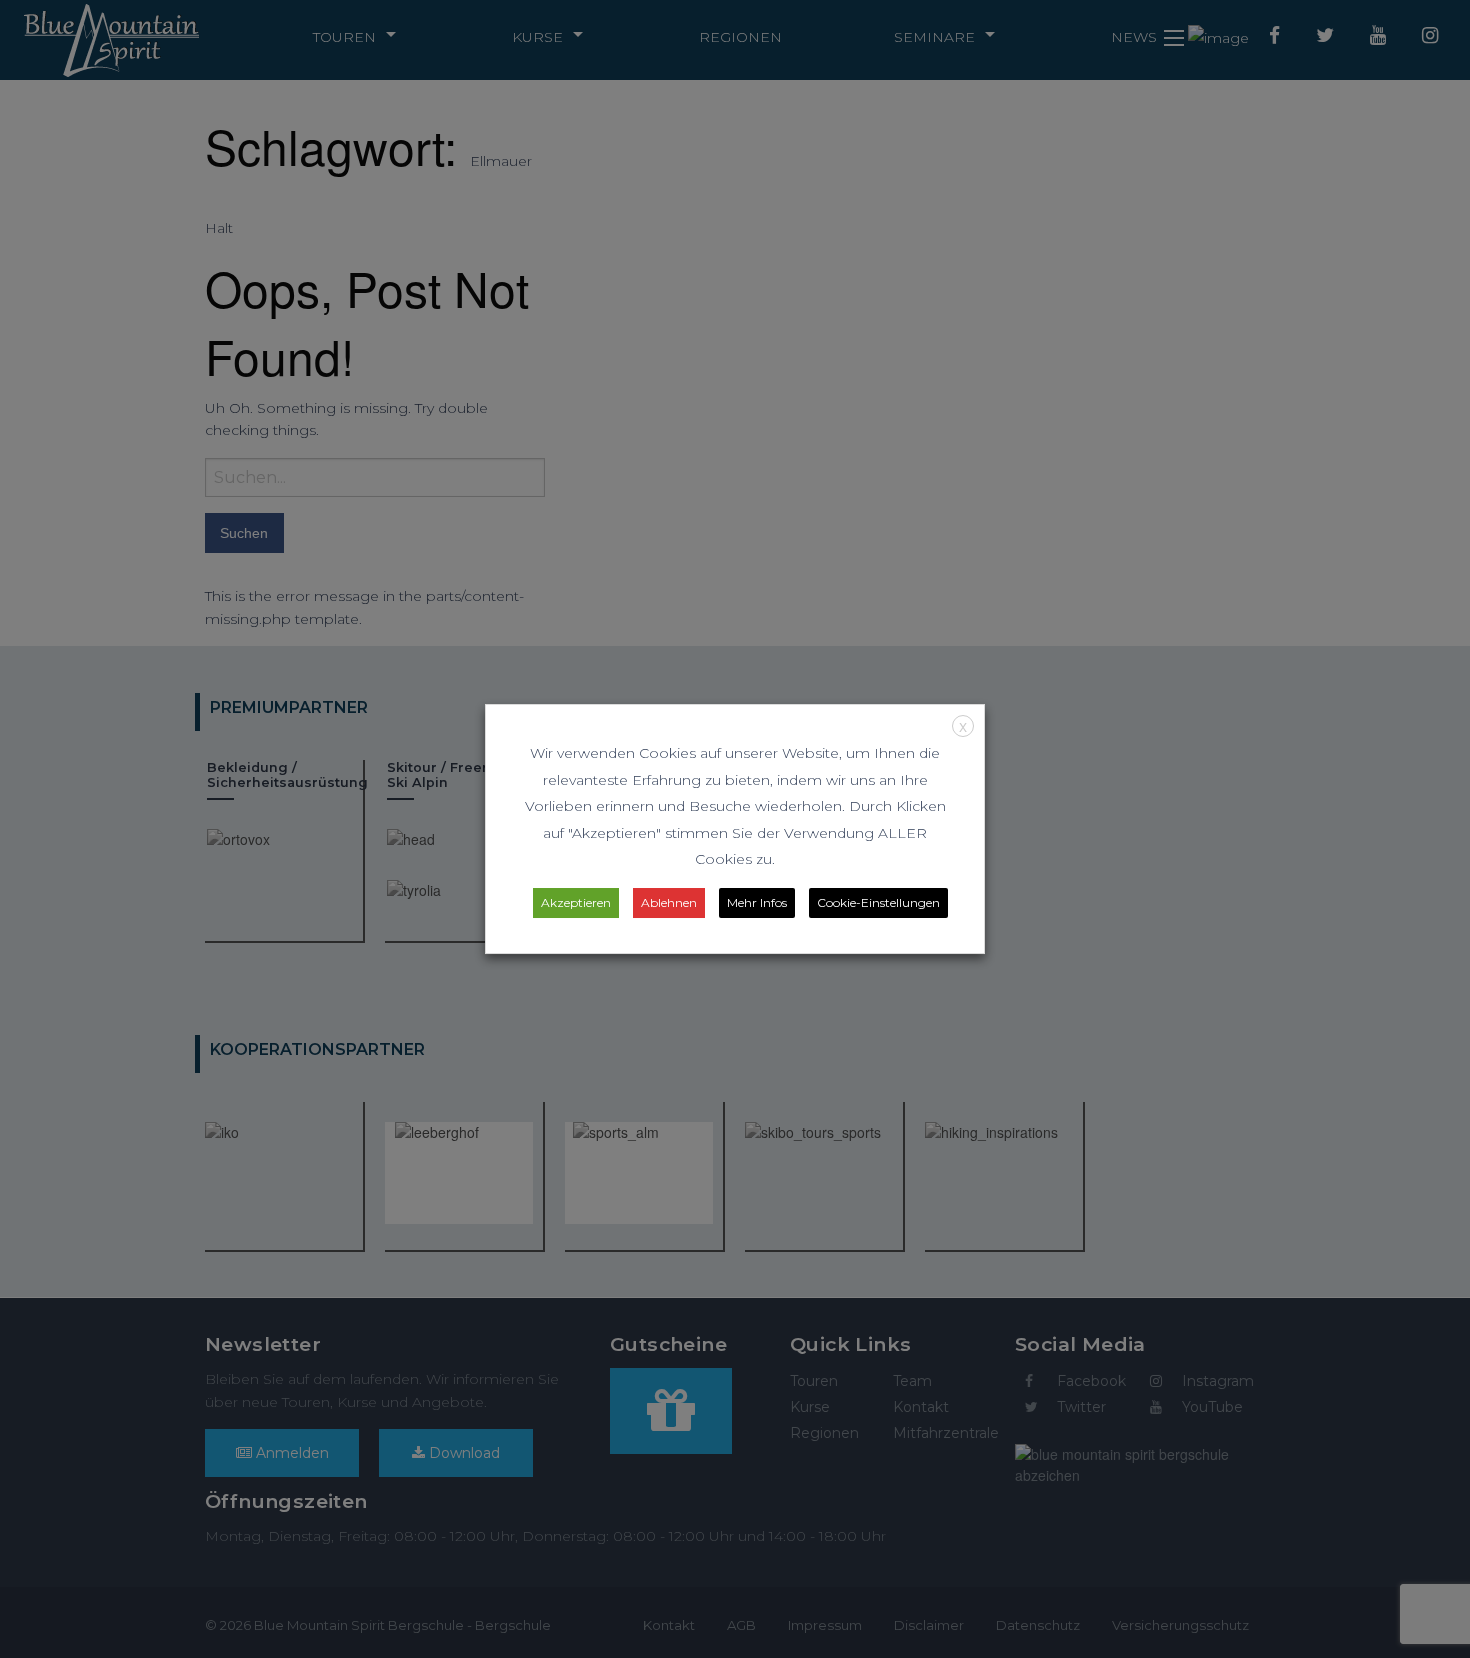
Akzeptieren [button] (576, 902)
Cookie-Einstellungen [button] (878, 902)
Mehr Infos (757, 902)
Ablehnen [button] (669, 902)
